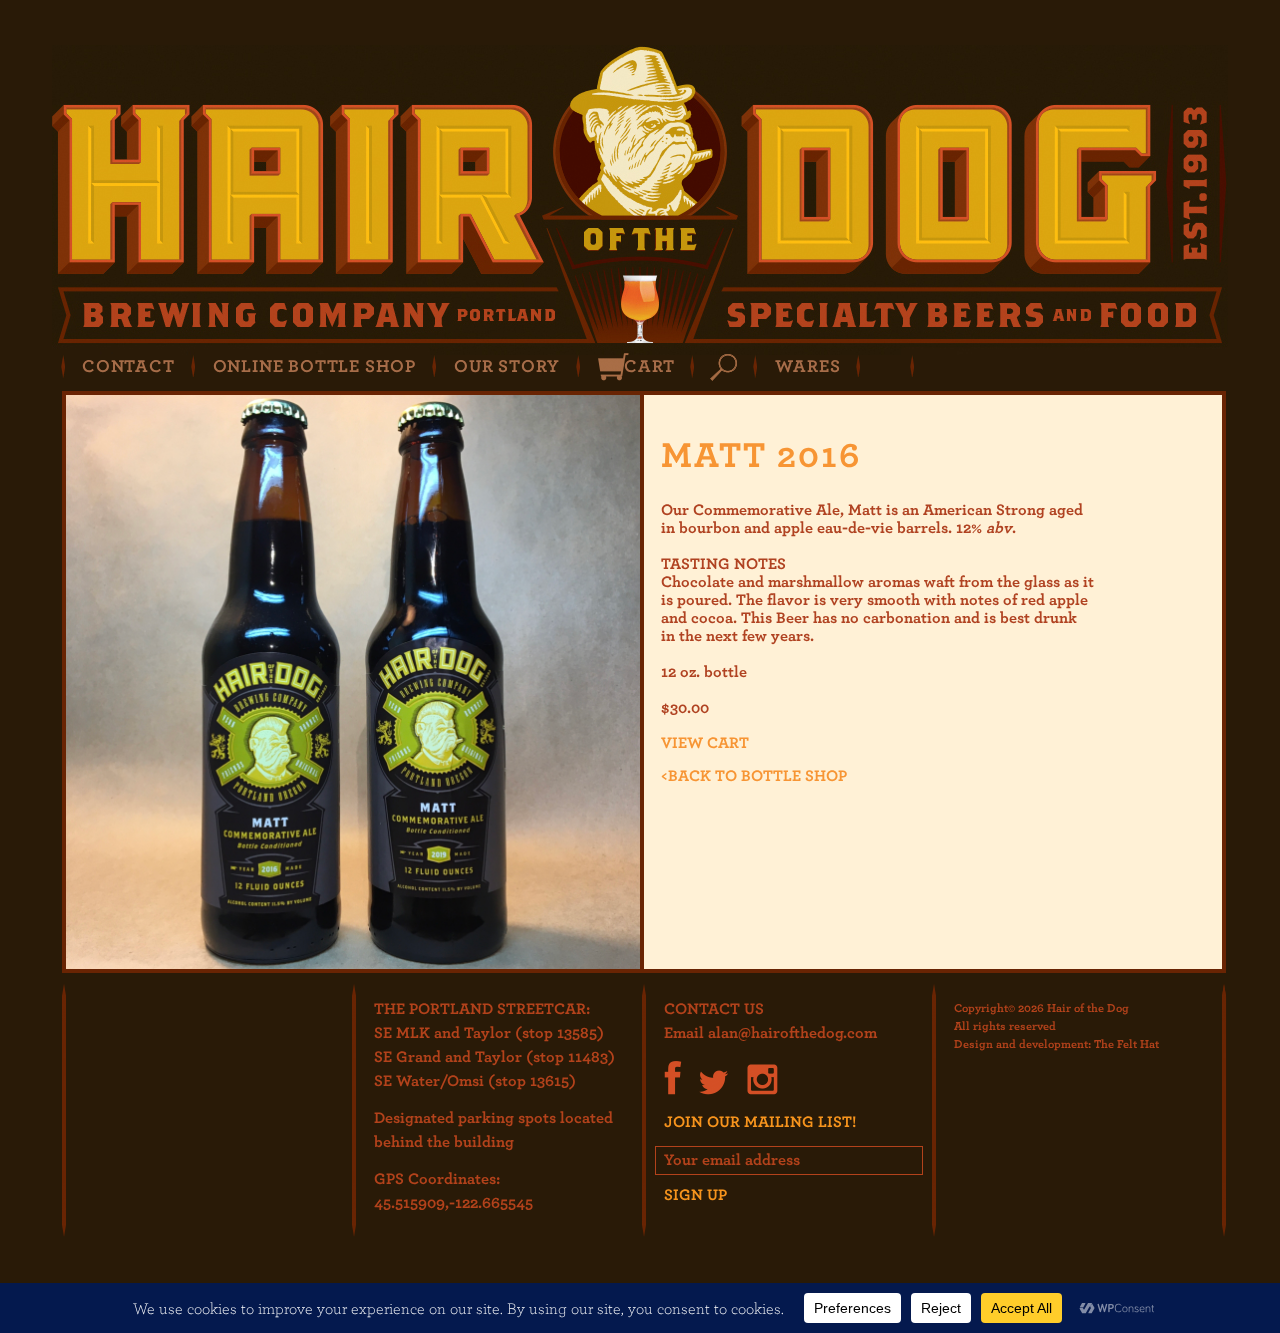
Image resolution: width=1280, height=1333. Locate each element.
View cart (705, 742)
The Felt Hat (1126, 1043)
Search (723, 367)
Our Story (507, 365)
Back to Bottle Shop (754, 775)
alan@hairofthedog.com (792, 1032)
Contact (128, 365)
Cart (649, 365)
